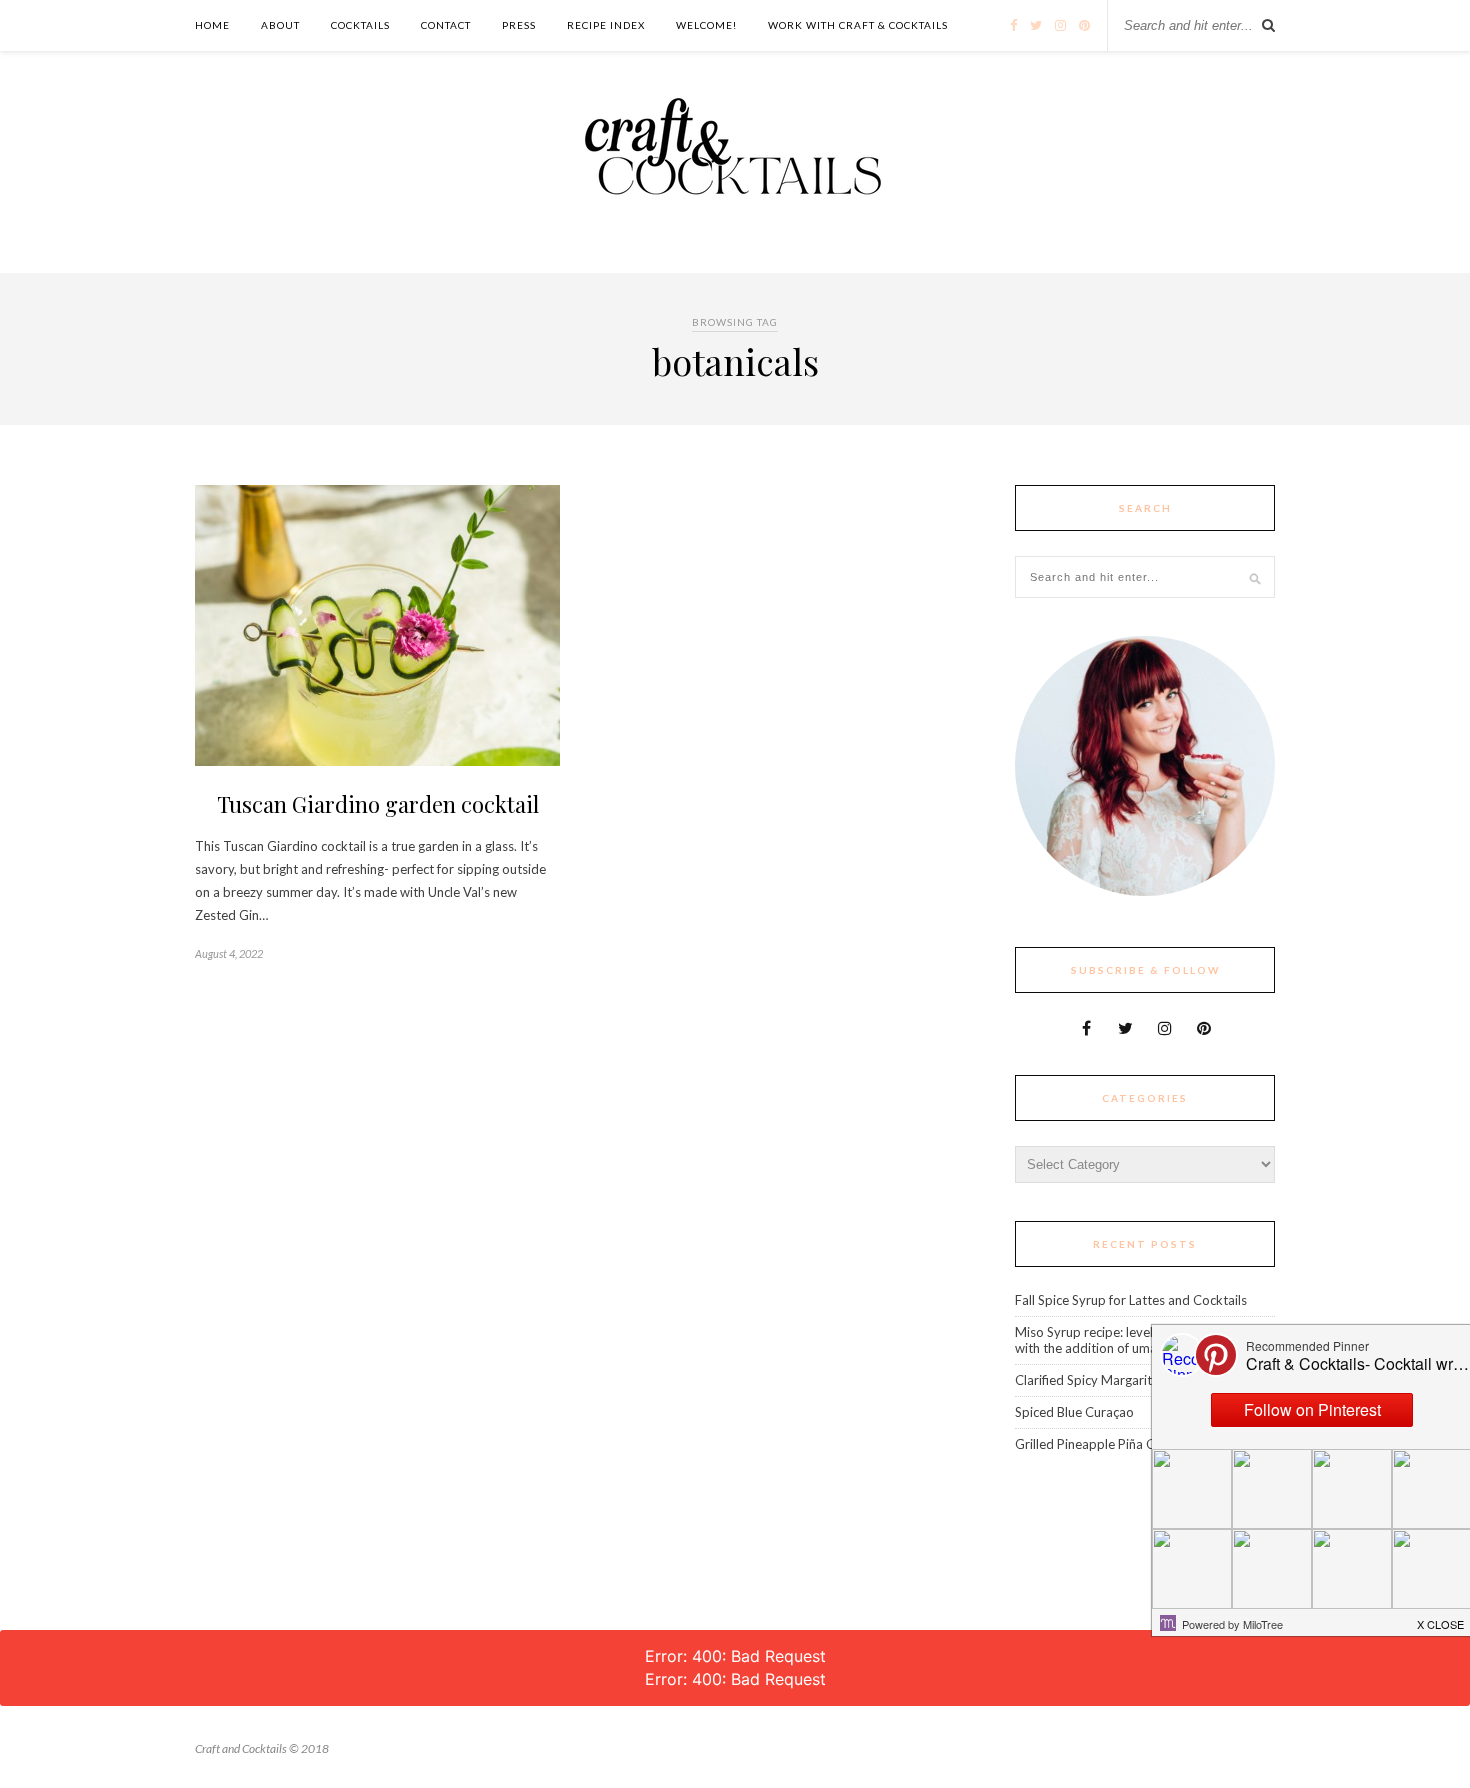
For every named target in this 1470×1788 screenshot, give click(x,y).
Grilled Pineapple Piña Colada (1101, 1444)
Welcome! (706, 25)
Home (212, 25)
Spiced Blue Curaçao (1074, 1412)
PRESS (519, 25)
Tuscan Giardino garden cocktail (378, 804)
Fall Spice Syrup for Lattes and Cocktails (1131, 1300)
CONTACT (446, 25)
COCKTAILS (360, 25)
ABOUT (280, 25)
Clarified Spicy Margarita (1087, 1380)
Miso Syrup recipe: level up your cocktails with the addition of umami (1135, 1340)
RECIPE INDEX (606, 25)
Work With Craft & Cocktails (858, 25)
